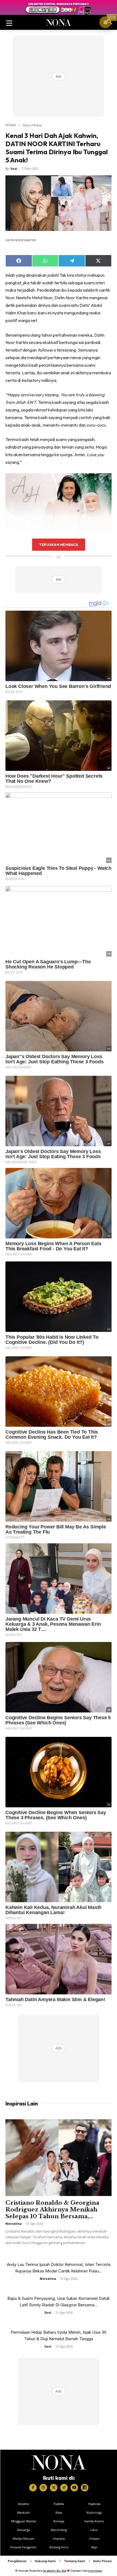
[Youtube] (74, 2488)
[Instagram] (43, 2488)
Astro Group (95, 2571)
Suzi (14, 168)
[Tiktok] (64, 2488)
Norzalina (14, 2224)
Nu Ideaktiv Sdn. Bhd (55, 2571)
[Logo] (59, 2462)
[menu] (9, 22)
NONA (11, 125)
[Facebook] (33, 2488)
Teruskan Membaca (59, 545)
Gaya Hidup (32, 125)
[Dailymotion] (85, 2488)
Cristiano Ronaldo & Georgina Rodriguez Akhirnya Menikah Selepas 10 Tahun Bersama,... (52, 2210)
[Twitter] (54, 2488)
